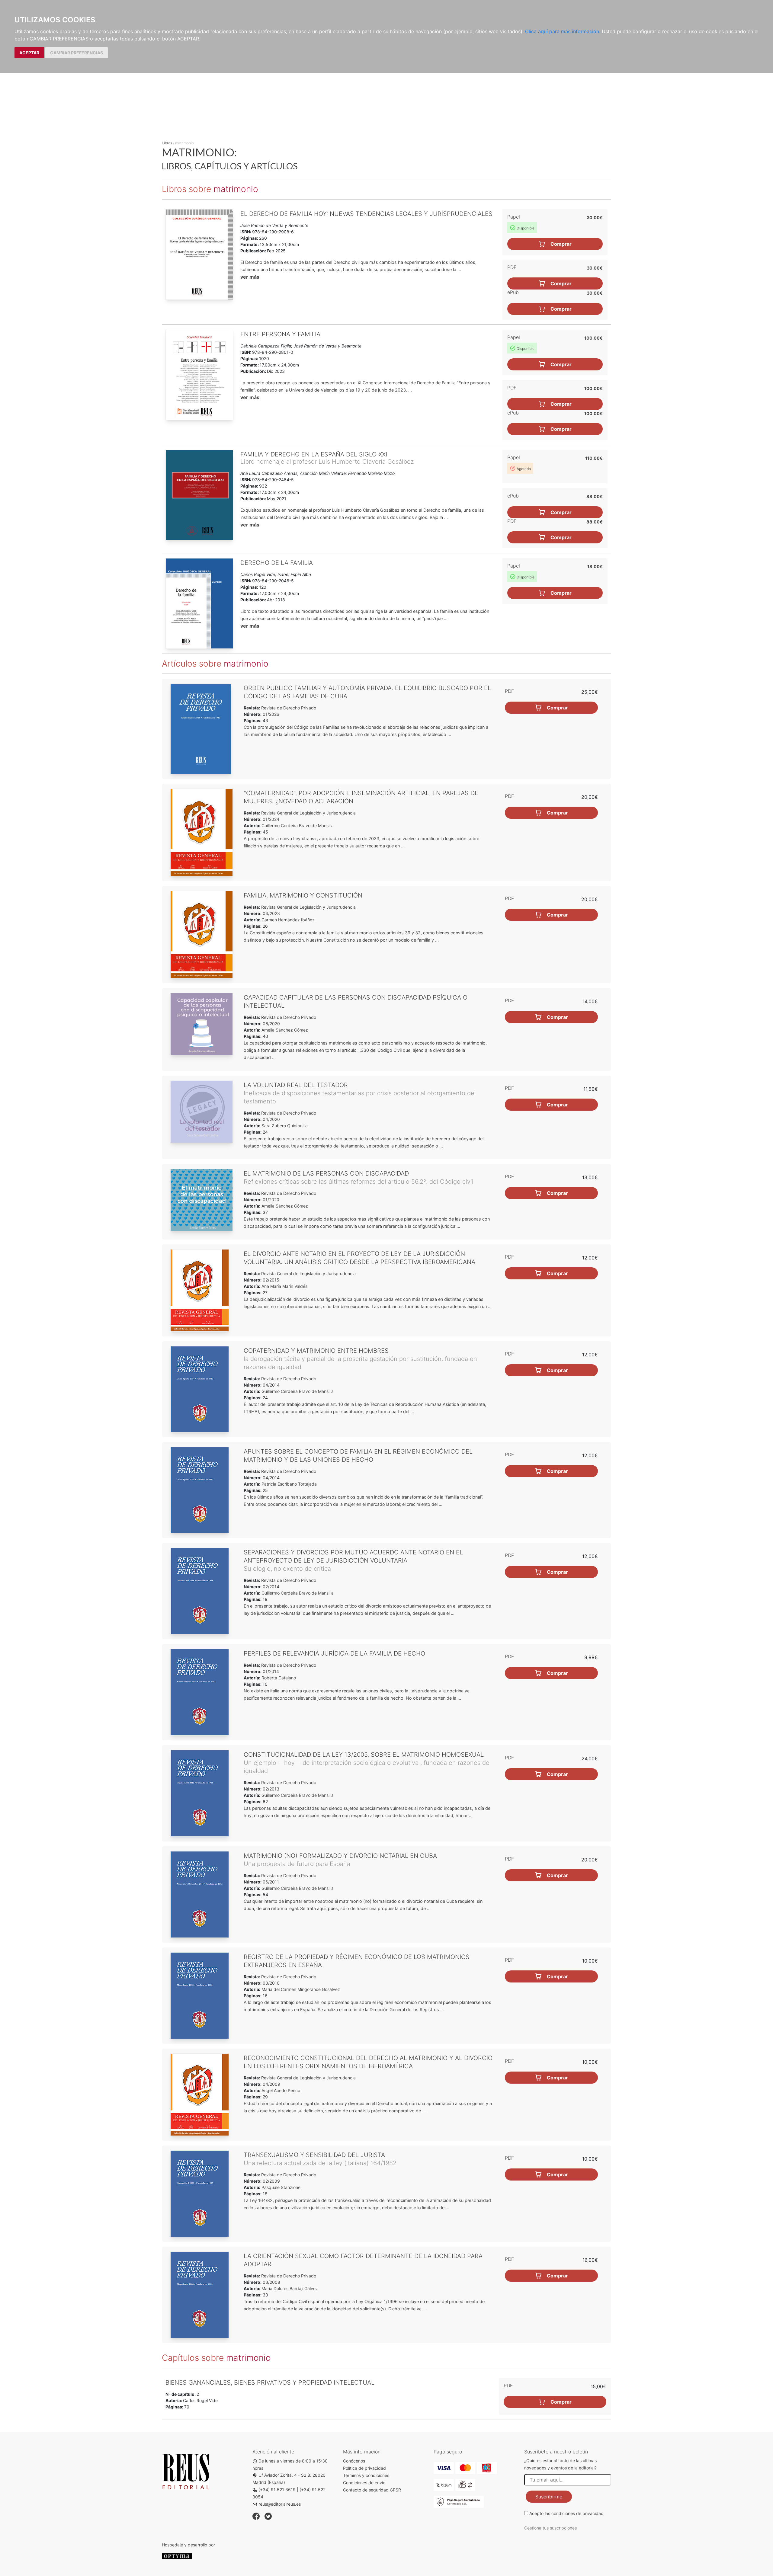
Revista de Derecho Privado (288, 708)
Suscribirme (549, 2497)
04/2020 (271, 1119)
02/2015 (270, 1280)
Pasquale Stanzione (281, 2187)
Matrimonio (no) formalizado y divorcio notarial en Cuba (340, 1856)
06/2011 (270, 1882)
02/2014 (270, 1587)
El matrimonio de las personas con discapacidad (326, 1173)
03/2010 (271, 1983)
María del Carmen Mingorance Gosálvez (301, 1989)
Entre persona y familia (280, 334)
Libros (167, 143)
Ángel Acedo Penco (281, 2090)
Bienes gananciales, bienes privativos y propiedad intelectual (270, 2382)
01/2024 (270, 819)
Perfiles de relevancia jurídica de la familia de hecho (334, 1653)
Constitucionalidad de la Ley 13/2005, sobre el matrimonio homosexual (364, 1755)
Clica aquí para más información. (563, 31)
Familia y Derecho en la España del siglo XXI (314, 454)
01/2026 (270, 714)
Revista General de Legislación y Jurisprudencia (308, 813)
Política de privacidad (364, 2468)
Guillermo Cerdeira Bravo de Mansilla (298, 826)
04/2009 (271, 2084)
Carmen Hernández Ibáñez (288, 920)
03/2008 (271, 2282)
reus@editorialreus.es (280, 2504)
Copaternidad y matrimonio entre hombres (316, 1351)
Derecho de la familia (277, 563)
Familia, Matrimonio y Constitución (303, 895)
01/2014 (270, 1671)
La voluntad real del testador (296, 1085)
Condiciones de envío (364, 2483)
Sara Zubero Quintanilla (285, 1126)
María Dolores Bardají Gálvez (290, 2288)
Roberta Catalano (279, 1678)
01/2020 (270, 1200)
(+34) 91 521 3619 (277, 2490)
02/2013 (270, 1789)
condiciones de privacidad (577, 2513)
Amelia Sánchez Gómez (285, 1030)
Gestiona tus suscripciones (550, 2528)
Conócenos (354, 2461)
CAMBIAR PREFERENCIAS (77, 53)
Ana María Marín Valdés (284, 1286)
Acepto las (566, 2513)
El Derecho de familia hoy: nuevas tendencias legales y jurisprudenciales (366, 214)
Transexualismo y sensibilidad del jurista (314, 2155)
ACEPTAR (29, 53)
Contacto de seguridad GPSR (372, 2490)
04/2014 (271, 1385)
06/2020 (271, 1024)
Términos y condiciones (366, 2475)
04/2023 (271, 913)
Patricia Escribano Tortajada (289, 1484)
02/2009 (271, 2181)
